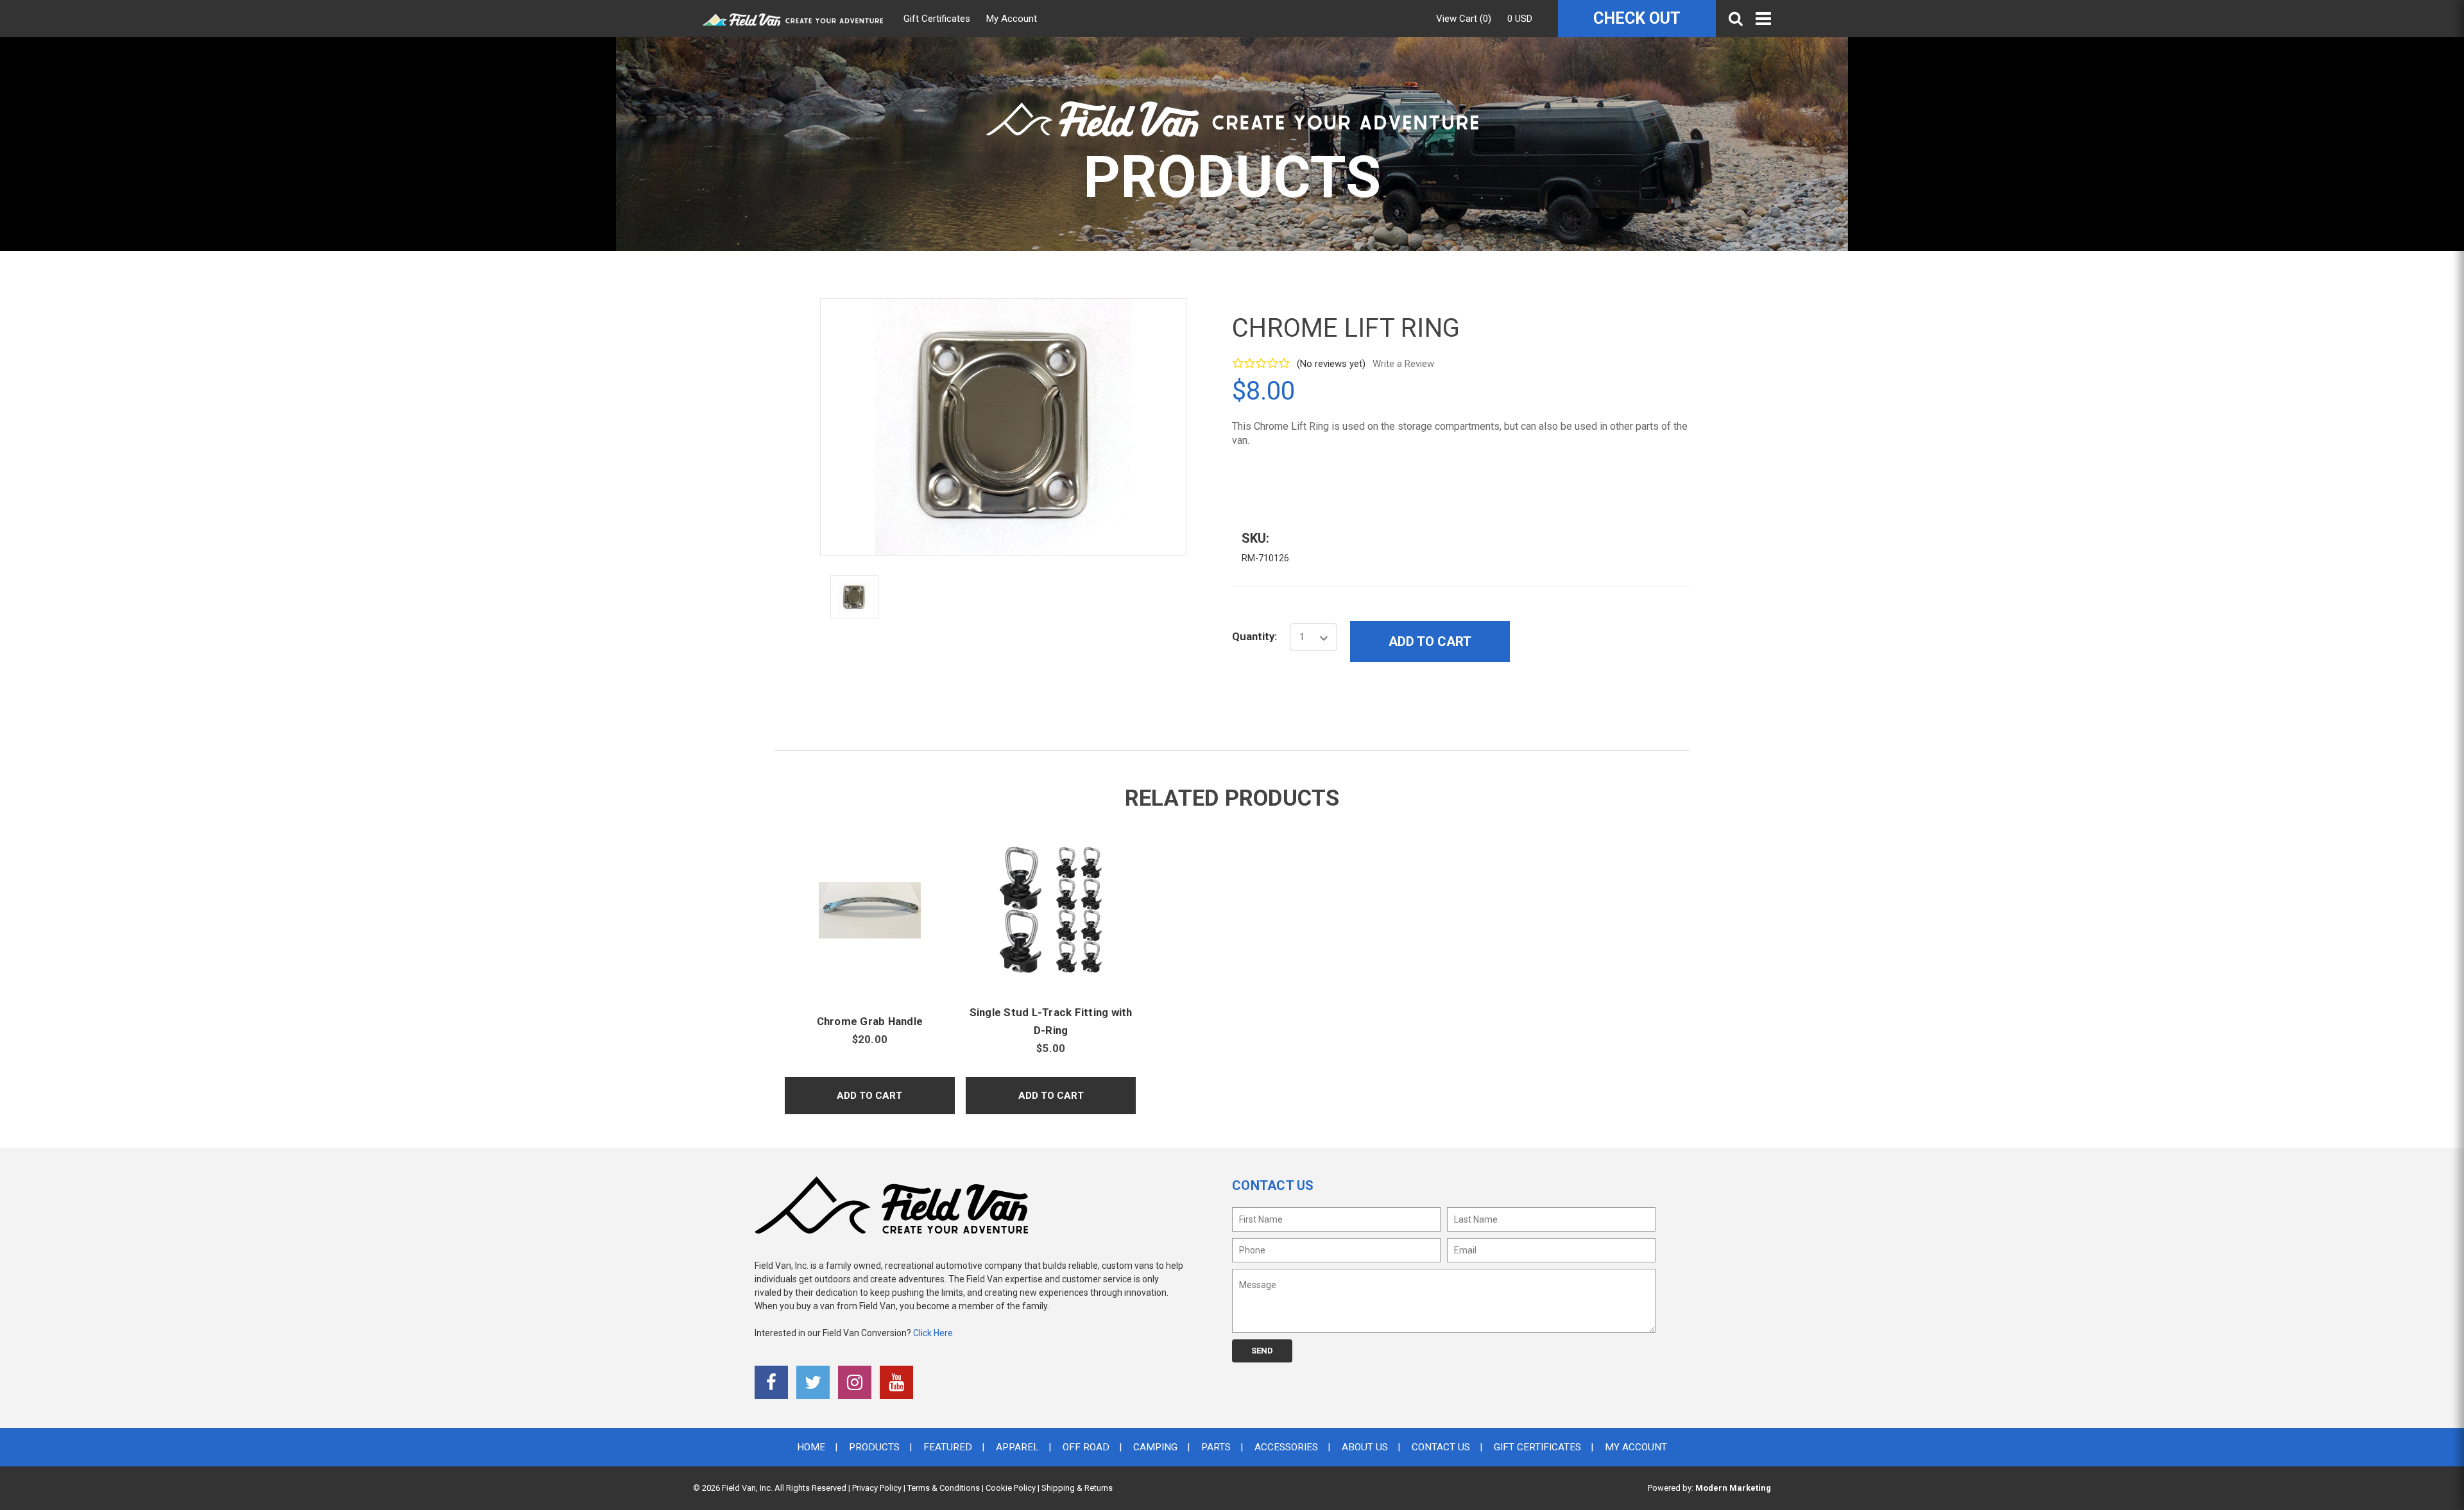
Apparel (1017, 1447)
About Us (1365, 1447)
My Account (1012, 19)
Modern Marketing (1733, 1488)
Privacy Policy (877, 1488)
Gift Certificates (937, 19)
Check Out (1637, 18)
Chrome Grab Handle (870, 1021)
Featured (948, 1447)
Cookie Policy (1011, 1488)
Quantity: (1254, 636)
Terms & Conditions (944, 1488)
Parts (1216, 1447)
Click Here (933, 1333)
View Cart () (1464, 19)
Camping (1155, 1447)
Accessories (1286, 1447)
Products (874, 1447)
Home (811, 1447)
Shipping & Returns (1077, 1488)
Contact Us (1441, 1447)
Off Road (1086, 1447)
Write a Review (1403, 364)
